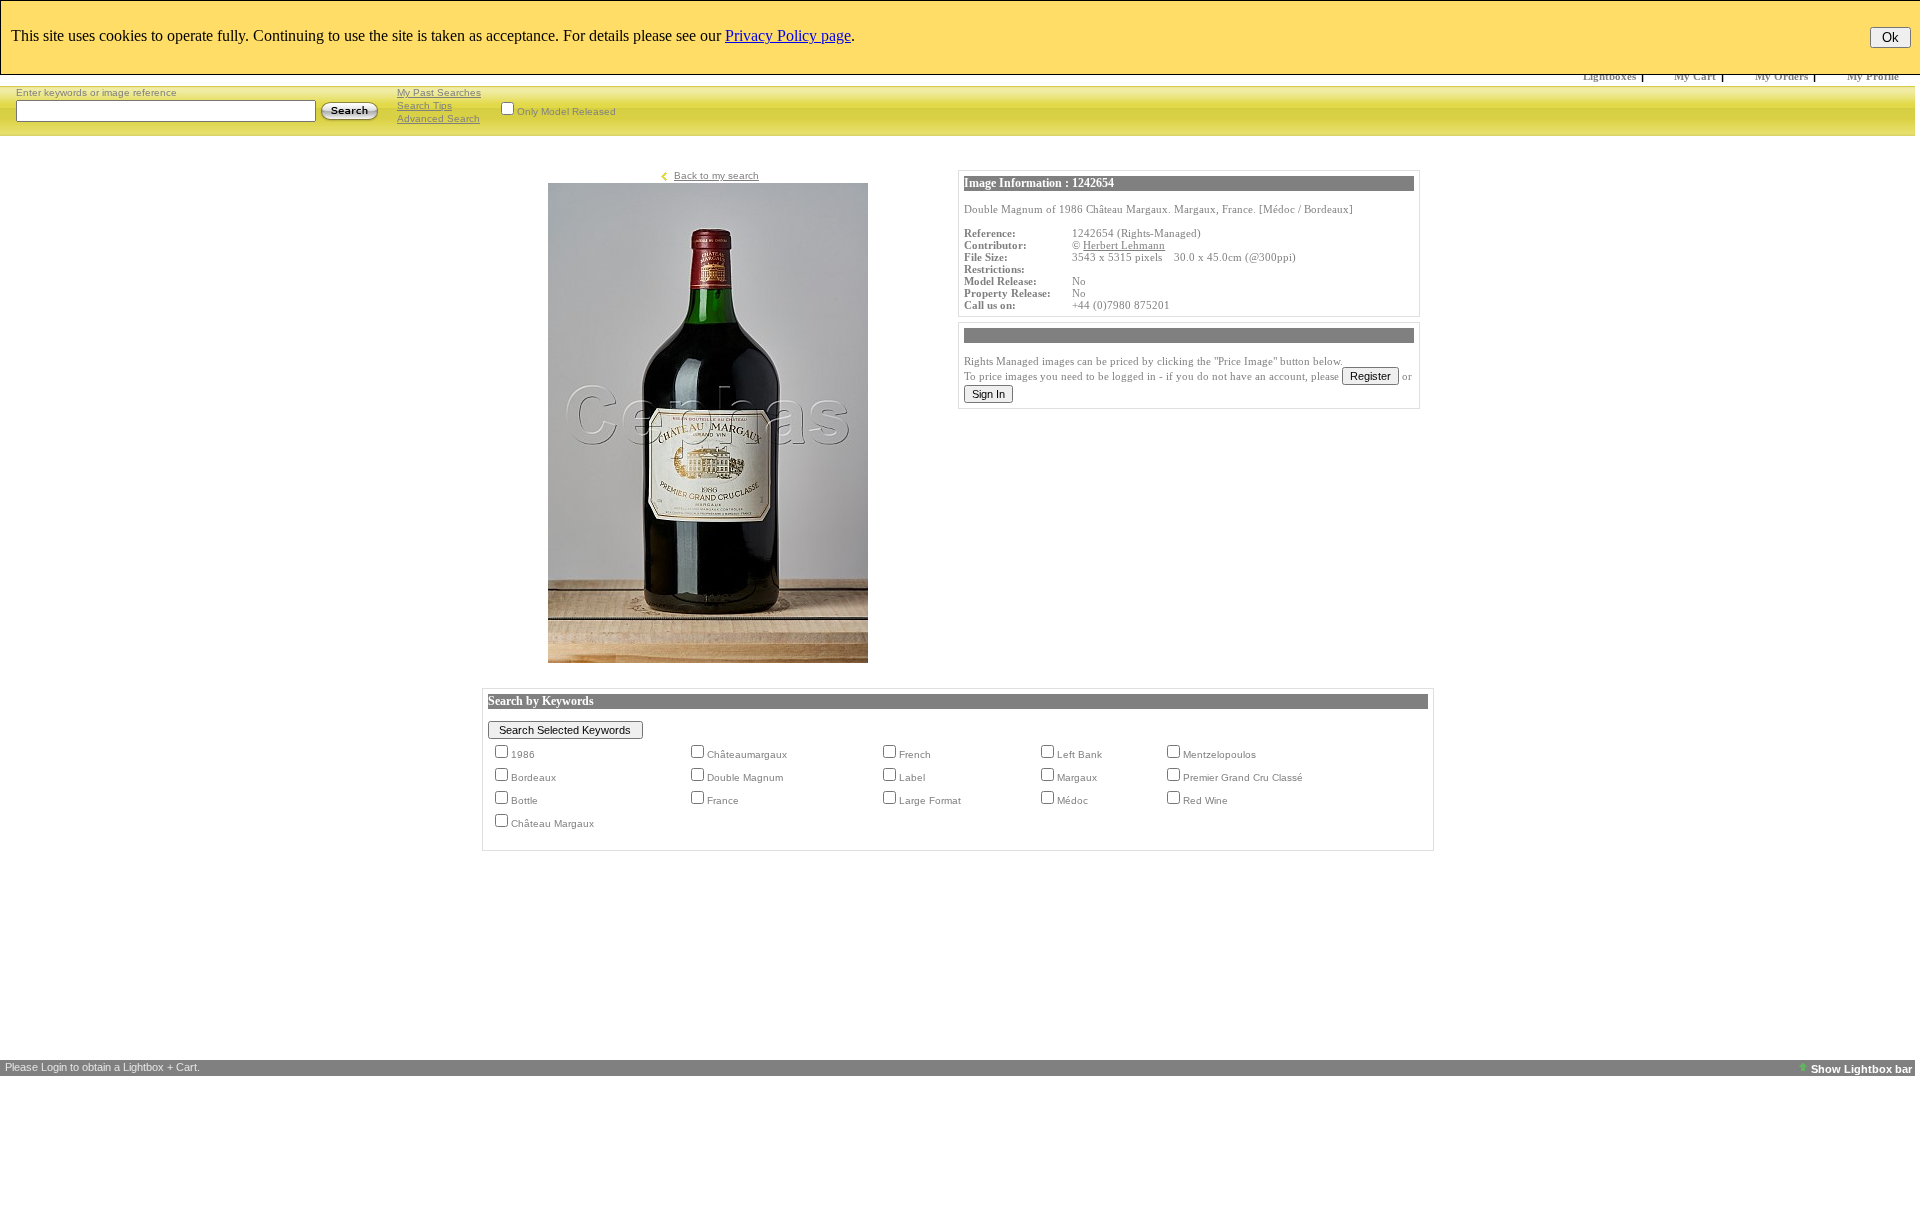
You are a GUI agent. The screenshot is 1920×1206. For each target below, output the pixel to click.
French (915, 754)
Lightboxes (1609, 76)
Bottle (524, 800)
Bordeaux (533, 777)
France (723, 800)
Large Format (930, 800)
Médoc (1072, 800)
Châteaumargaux (747, 754)
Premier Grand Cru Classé (1243, 777)
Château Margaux (552, 823)
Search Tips (424, 105)
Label (912, 777)
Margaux (1077, 777)
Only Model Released (566, 111)
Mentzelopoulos (1219, 754)
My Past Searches (439, 92)
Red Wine (1205, 800)
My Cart (1695, 76)
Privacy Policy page (788, 35)
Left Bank (1079, 754)
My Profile (1873, 76)
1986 (523, 754)
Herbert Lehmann (1124, 245)
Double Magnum (745, 777)
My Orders (1781, 76)
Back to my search (716, 175)
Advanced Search (438, 118)
